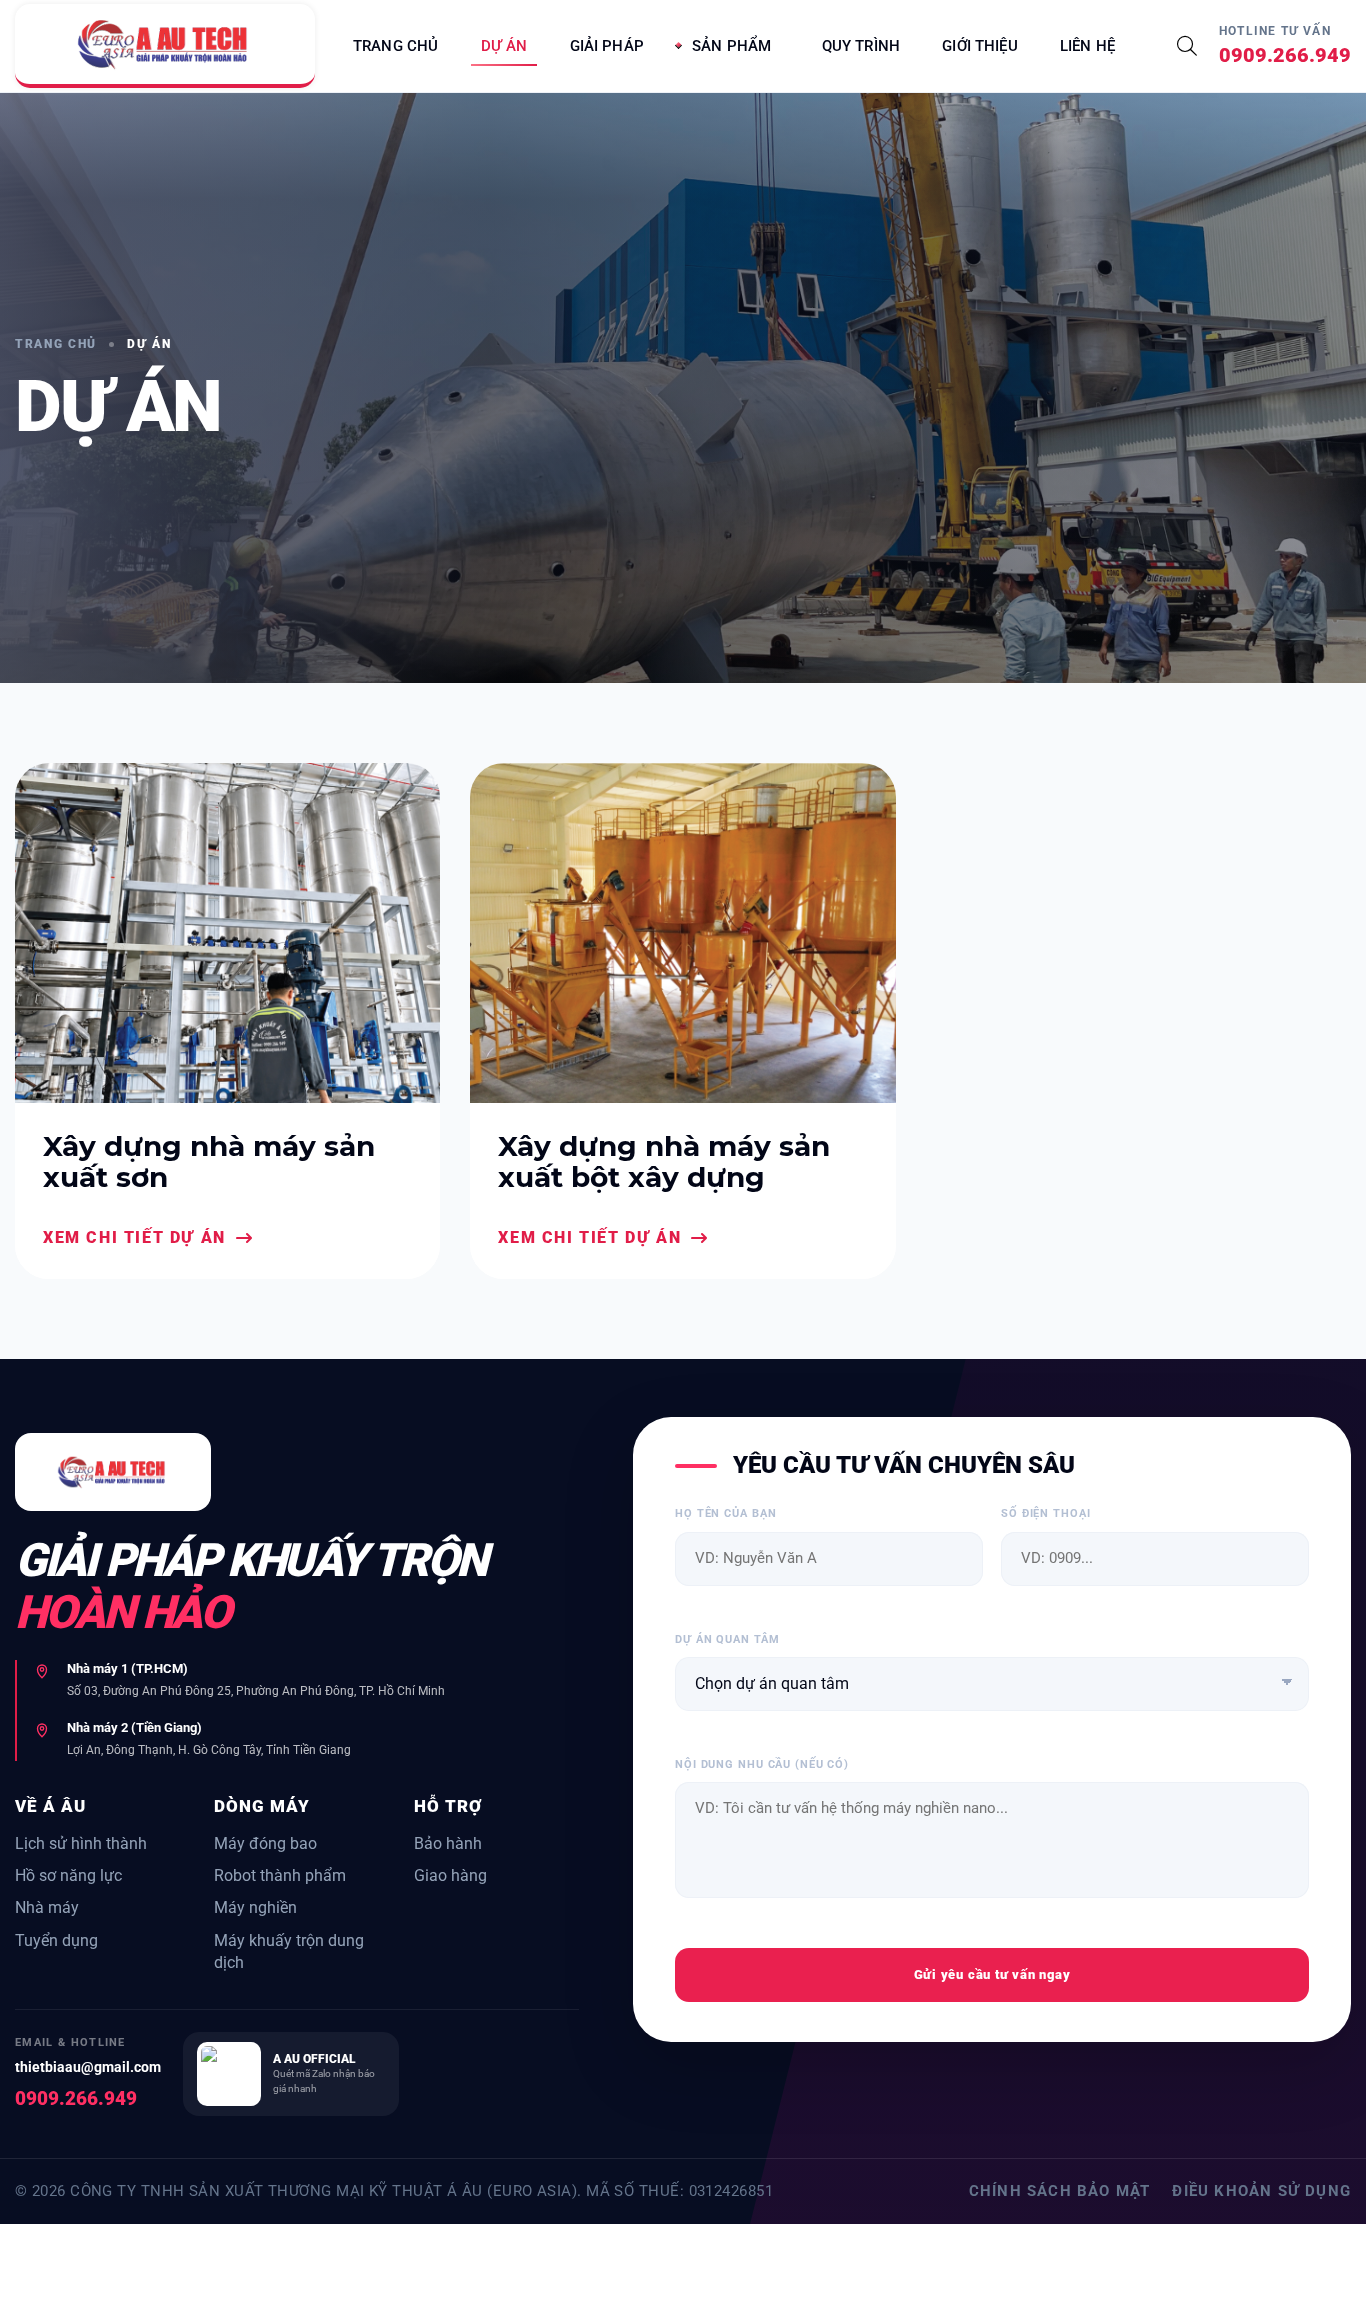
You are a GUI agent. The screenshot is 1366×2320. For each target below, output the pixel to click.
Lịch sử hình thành (81, 1843)
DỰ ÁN (504, 46)
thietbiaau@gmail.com (88, 2067)
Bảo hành (448, 1843)
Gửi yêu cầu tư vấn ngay (992, 1974)
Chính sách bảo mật (1060, 2191)
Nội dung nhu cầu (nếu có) (762, 1764)
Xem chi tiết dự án (134, 1237)
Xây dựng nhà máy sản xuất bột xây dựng (664, 1161)
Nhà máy (47, 1907)
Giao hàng (450, 1875)
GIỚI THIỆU (980, 46)
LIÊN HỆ (1087, 46)
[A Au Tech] (165, 46)
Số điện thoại (1045, 1513)
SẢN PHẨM (731, 46)
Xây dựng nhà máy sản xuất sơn (209, 1161)
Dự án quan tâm (727, 1639)
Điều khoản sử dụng (1261, 2191)
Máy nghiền (255, 1907)
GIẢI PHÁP (607, 46)
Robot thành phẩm (280, 1875)
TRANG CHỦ (395, 46)
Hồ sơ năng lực (68, 1875)
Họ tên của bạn (725, 1513)
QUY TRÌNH (861, 46)
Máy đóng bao (265, 1843)
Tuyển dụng (56, 1940)
